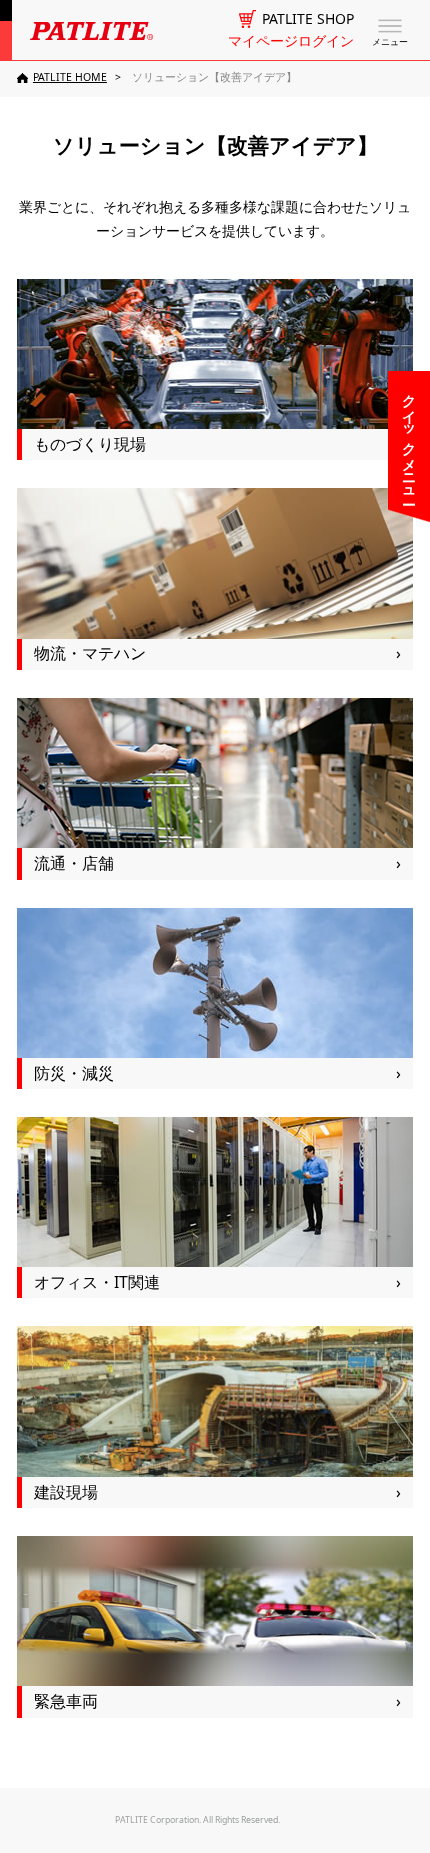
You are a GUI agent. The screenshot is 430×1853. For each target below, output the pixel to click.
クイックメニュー (409, 441)
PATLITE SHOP (308, 19)
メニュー (390, 42)
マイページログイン (291, 41)
